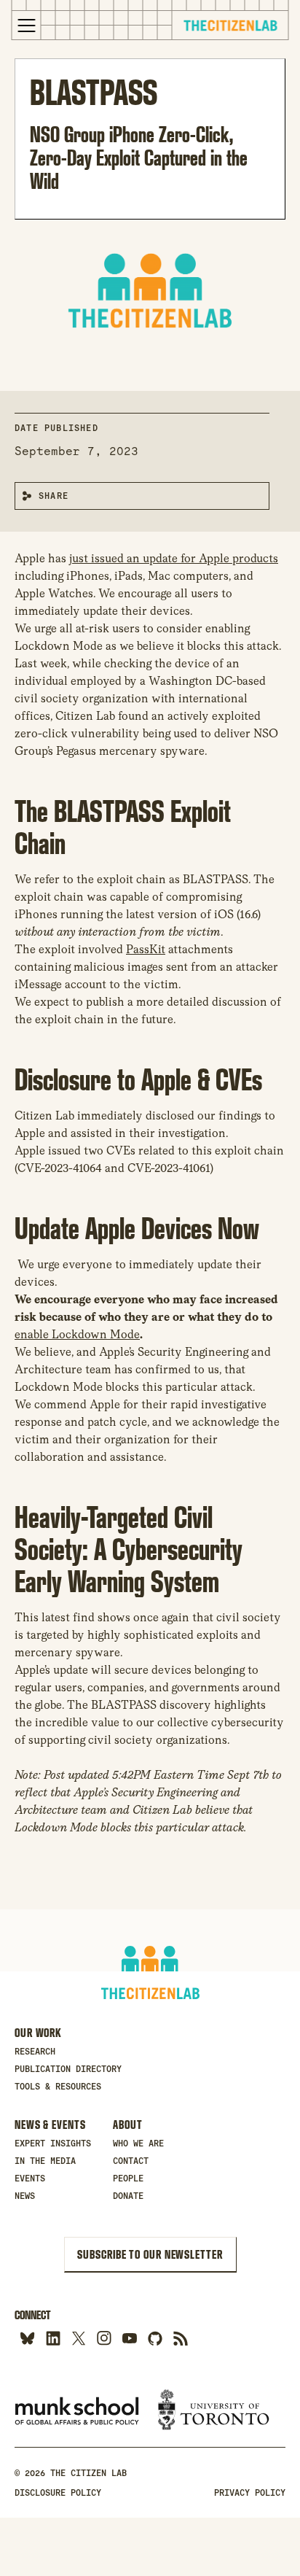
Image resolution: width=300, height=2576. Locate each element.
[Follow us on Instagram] (104, 2338)
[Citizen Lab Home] (230, 27)
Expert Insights (53, 2144)
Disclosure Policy (58, 2493)
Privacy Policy (250, 2493)
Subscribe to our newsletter (150, 2254)
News (25, 2196)
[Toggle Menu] (27, 26)
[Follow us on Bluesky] (27, 2338)
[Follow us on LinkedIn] (53, 2338)
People (128, 2179)
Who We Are (138, 2144)
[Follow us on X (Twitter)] (78, 2338)
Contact (131, 2161)
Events (30, 2179)
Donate (128, 2196)
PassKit (146, 949)
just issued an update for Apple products (174, 558)
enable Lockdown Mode (77, 1334)
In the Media (45, 2161)
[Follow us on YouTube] (129, 2338)
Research (35, 2052)
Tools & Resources (58, 2087)
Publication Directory (68, 2069)
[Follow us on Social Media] (155, 2338)
